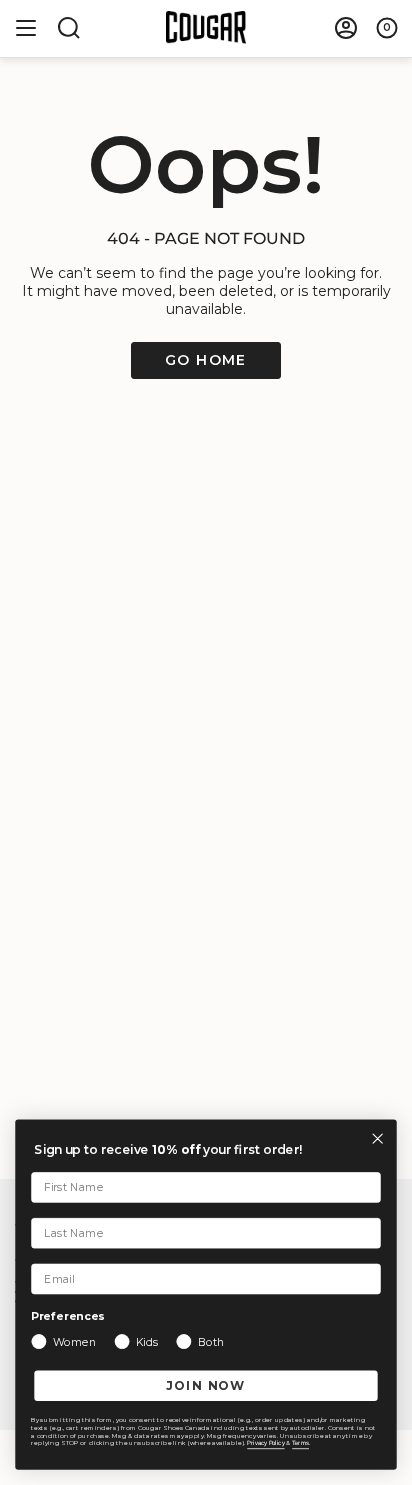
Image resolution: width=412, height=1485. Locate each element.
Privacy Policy (265, 1443)
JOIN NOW (206, 1385)
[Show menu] (26, 28)
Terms (300, 1443)
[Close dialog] (377, 1138)
